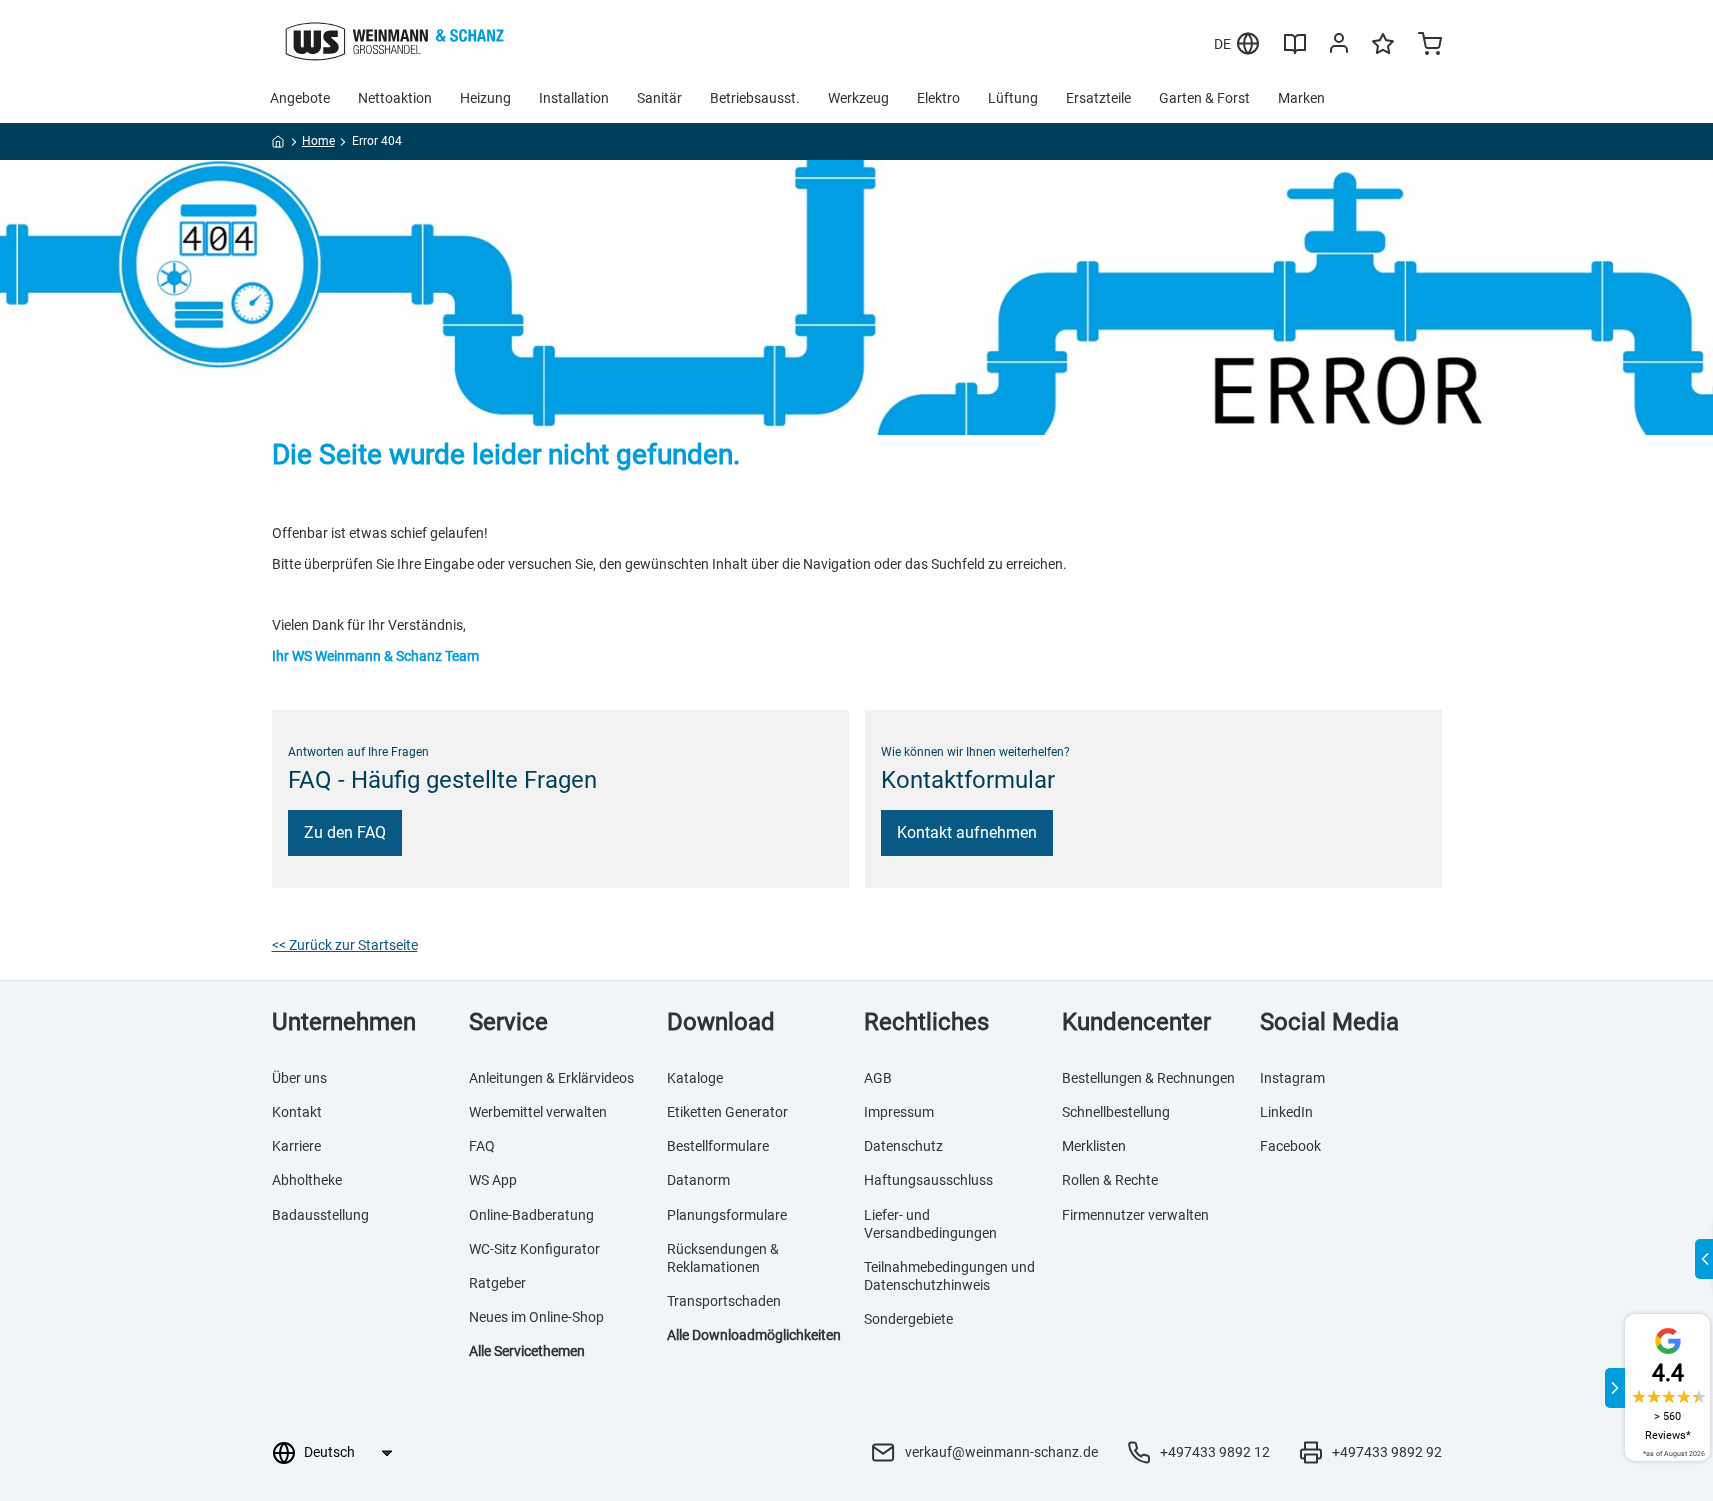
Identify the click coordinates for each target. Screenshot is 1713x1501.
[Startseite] (278, 145)
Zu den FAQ (345, 832)
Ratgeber (497, 1283)
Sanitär (659, 98)
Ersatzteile (1098, 98)
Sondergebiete (908, 1319)
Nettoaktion (395, 98)
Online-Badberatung (531, 1215)
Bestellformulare (718, 1146)
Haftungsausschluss (928, 1180)
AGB (878, 1078)
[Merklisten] (1383, 53)
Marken (1301, 98)
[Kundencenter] (1339, 47)
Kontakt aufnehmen (967, 832)
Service (508, 1022)
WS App (493, 1180)
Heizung (485, 98)
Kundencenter (1136, 1022)
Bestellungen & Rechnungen (1148, 1078)
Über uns (299, 1078)
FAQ (482, 1146)
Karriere (296, 1146)
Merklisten (1094, 1146)
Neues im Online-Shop (536, 1317)
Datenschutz (903, 1146)
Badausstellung (320, 1215)
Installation (574, 98)
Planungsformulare (727, 1215)
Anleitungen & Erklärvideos (551, 1078)
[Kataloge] (1295, 51)
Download (721, 1022)
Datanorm (698, 1180)
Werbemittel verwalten (538, 1112)
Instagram (1292, 1078)
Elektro (938, 98)
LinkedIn (1286, 1112)
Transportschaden (724, 1301)
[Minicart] (1430, 46)
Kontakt (297, 1112)
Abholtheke (307, 1180)
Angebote (300, 98)
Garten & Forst (1204, 98)
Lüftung (1013, 98)
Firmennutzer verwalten (1135, 1215)
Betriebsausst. (755, 98)
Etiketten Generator (727, 1112)
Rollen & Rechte (1110, 1180)
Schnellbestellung (1116, 1112)
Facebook (1290, 1146)
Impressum (899, 1112)
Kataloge (695, 1078)
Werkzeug (858, 98)
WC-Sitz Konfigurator (534, 1249)
